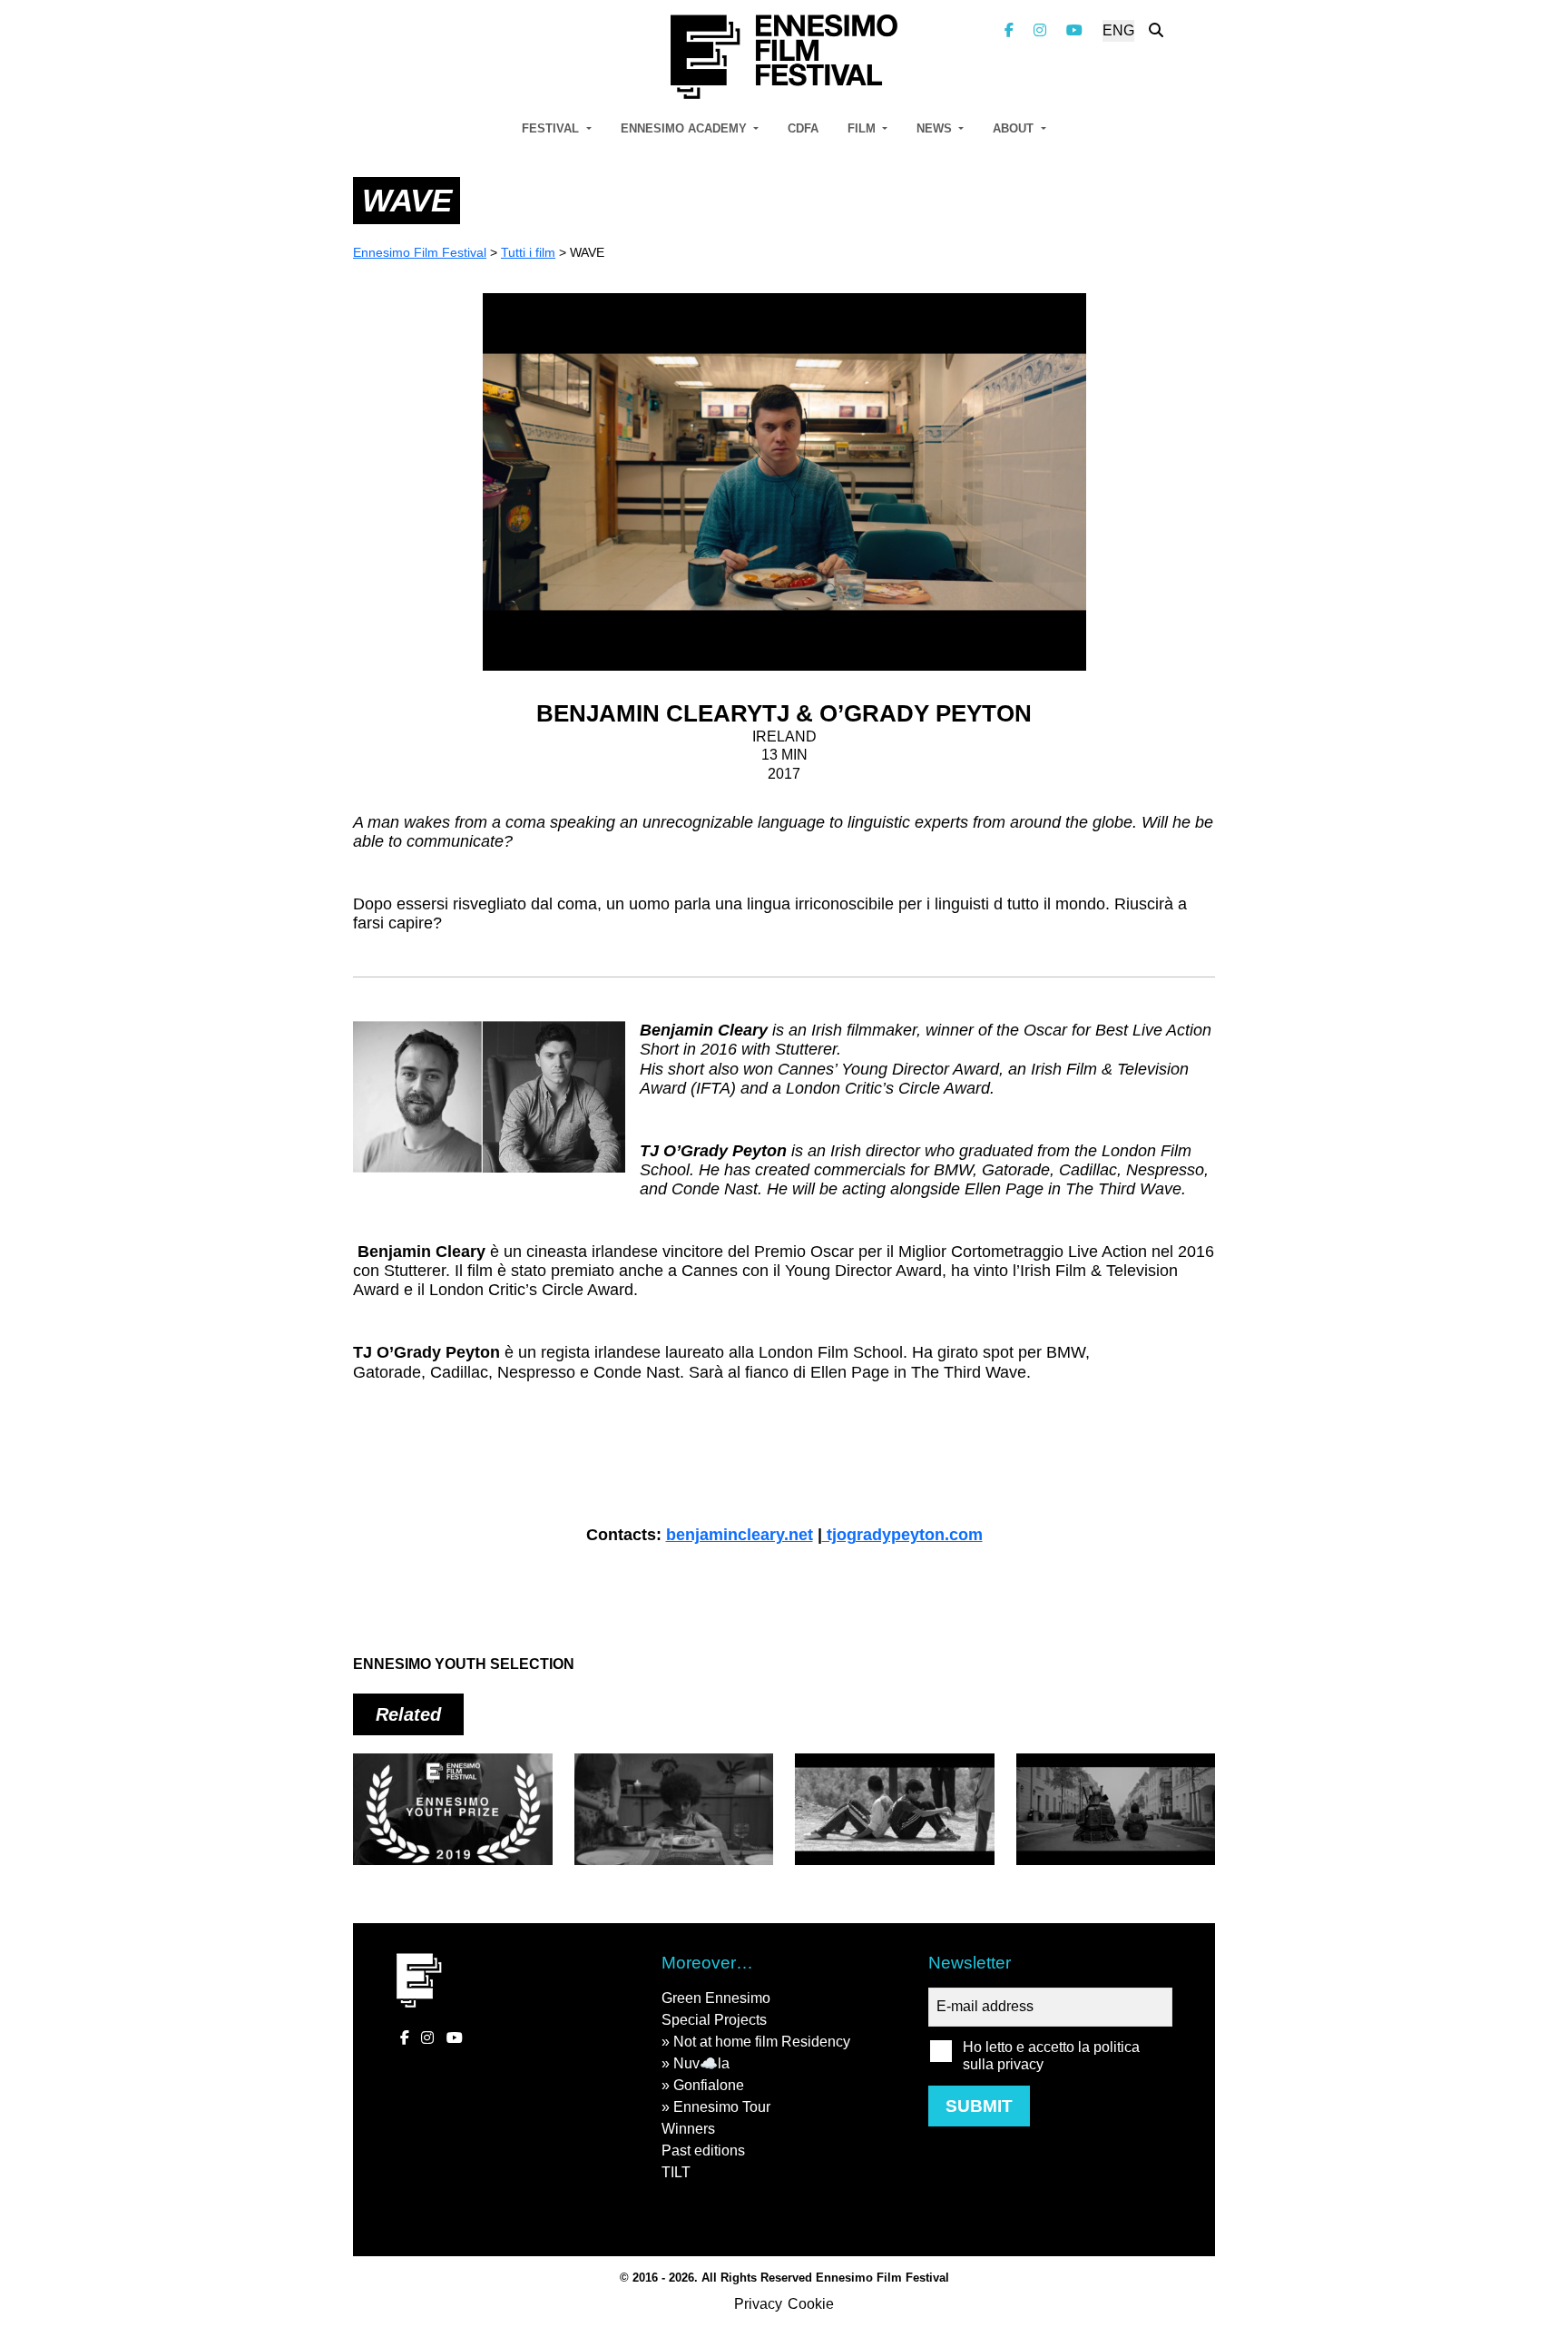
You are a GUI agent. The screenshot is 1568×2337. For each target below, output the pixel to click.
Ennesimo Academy (686, 128)
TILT (676, 2172)
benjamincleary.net (740, 1535)
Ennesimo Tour (722, 2107)
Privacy (758, 2304)
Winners (688, 2129)
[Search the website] (1156, 30)
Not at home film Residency (762, 2042)
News (936, 128)
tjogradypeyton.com (902, 1535)
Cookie (811, 2304)
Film (863, 128)
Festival (552, 128)
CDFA (803, 128)
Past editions (703, 2150)
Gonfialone (709, 2085)
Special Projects (714, 2020)
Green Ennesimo (716, 1998)
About (1015, 128)
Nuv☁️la (701, 2063)
